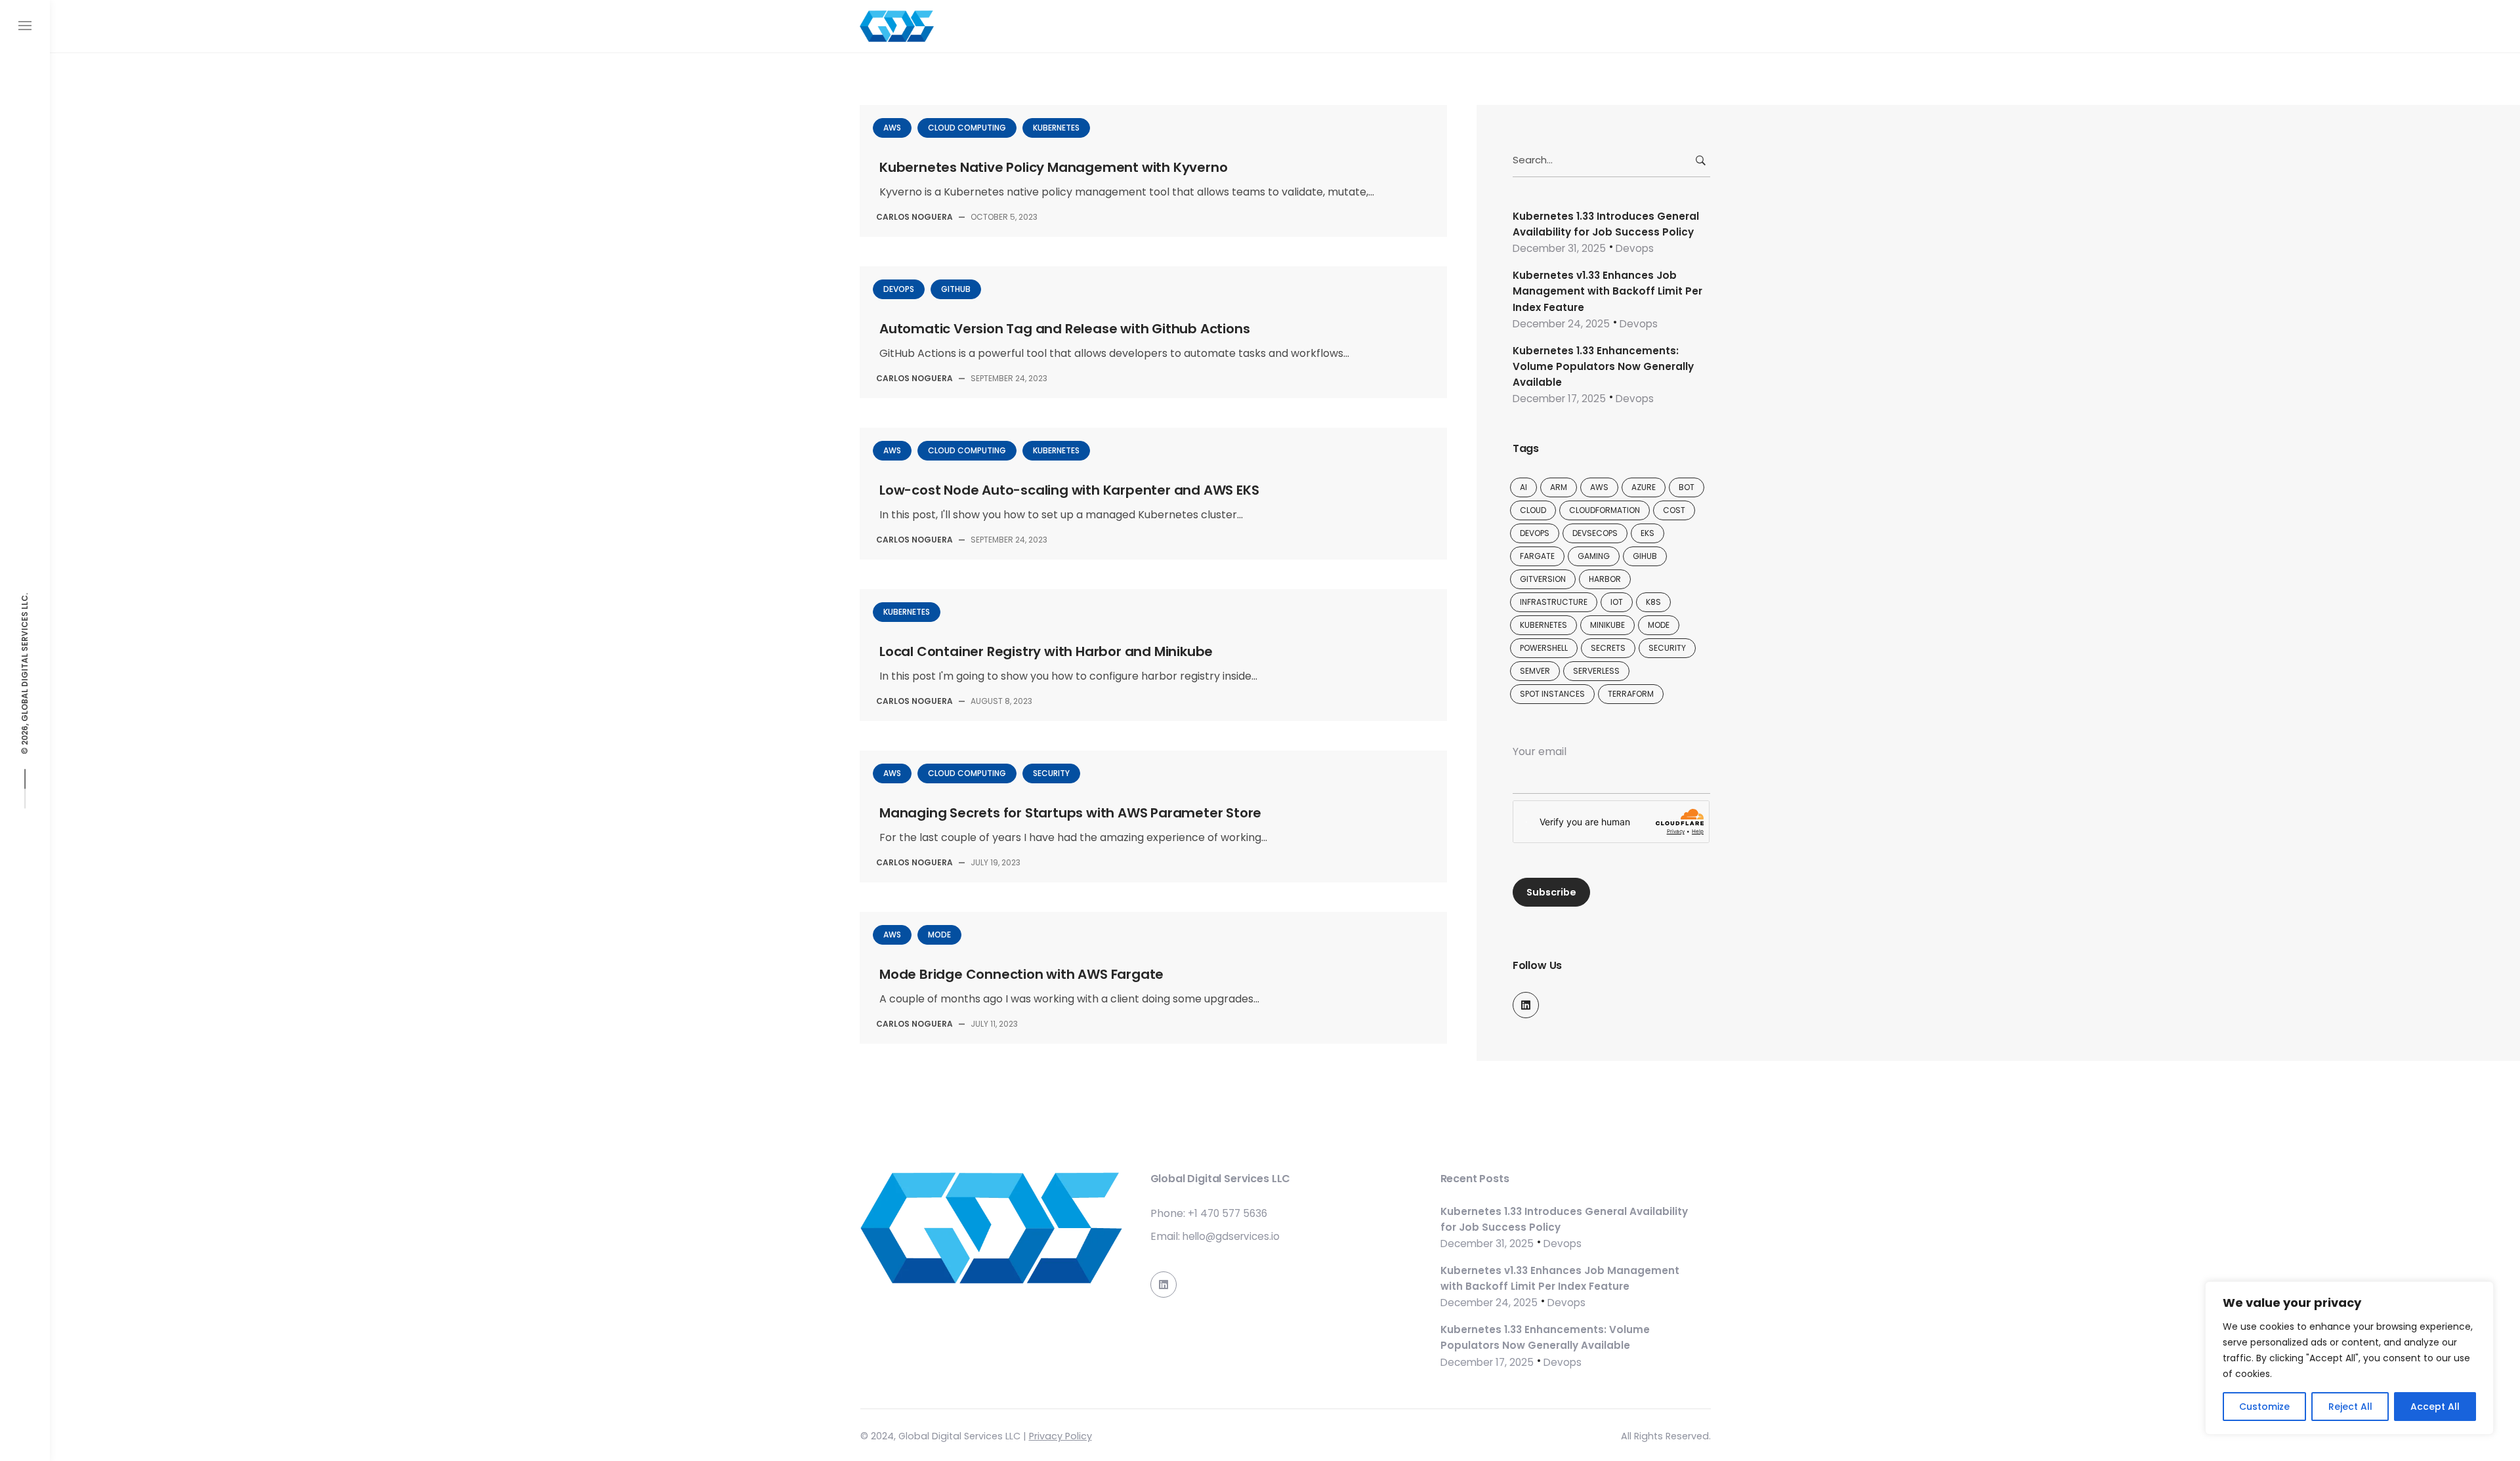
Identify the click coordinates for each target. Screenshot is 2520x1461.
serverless (1596, 671)
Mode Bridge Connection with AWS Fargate (1021, 974)
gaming (1594, 556)
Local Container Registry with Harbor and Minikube (1046, 651)
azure (1644, 487)
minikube (1607, 625)
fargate (1537, 556)
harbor (1605, 579)
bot (1687, 487)
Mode (939, 935)
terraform (1631, 694)
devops (1535, 533)
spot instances (1552, 694)
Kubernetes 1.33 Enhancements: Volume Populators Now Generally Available (1603, 367)
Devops (899, 289)
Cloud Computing (967, 128)
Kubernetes (1056, 128)
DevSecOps (1595, 533)
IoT (1617, 602)
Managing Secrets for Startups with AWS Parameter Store (1070, 813)
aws (1599, 487)
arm (1559, 487)
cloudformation (1605, 510)
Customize (2264, 1407)
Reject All (2350, 1407)
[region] (2349, 1358)
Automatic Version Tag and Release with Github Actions (1064, 329)
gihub (1645, 556)
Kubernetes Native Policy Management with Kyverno (1053, 167)
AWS (892, 128)
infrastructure (1554, 602)
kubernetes (1543, 625)
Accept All (2435, 1407)
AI (1523, 487)
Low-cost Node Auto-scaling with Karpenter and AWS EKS (1069, 490)
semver (1535, 671)
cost (1674, 510)
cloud (1533, 510)
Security (1051, 773)
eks (1648, 533)
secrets (1608, 648)
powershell (1544, 648)
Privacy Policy (1060, 1436)
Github (956, 289)
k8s (1653, 602)
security (1667, 648)
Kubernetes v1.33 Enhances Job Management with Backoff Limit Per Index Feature (1607, 291)
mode (1659, 625)
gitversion (1543, 579)
